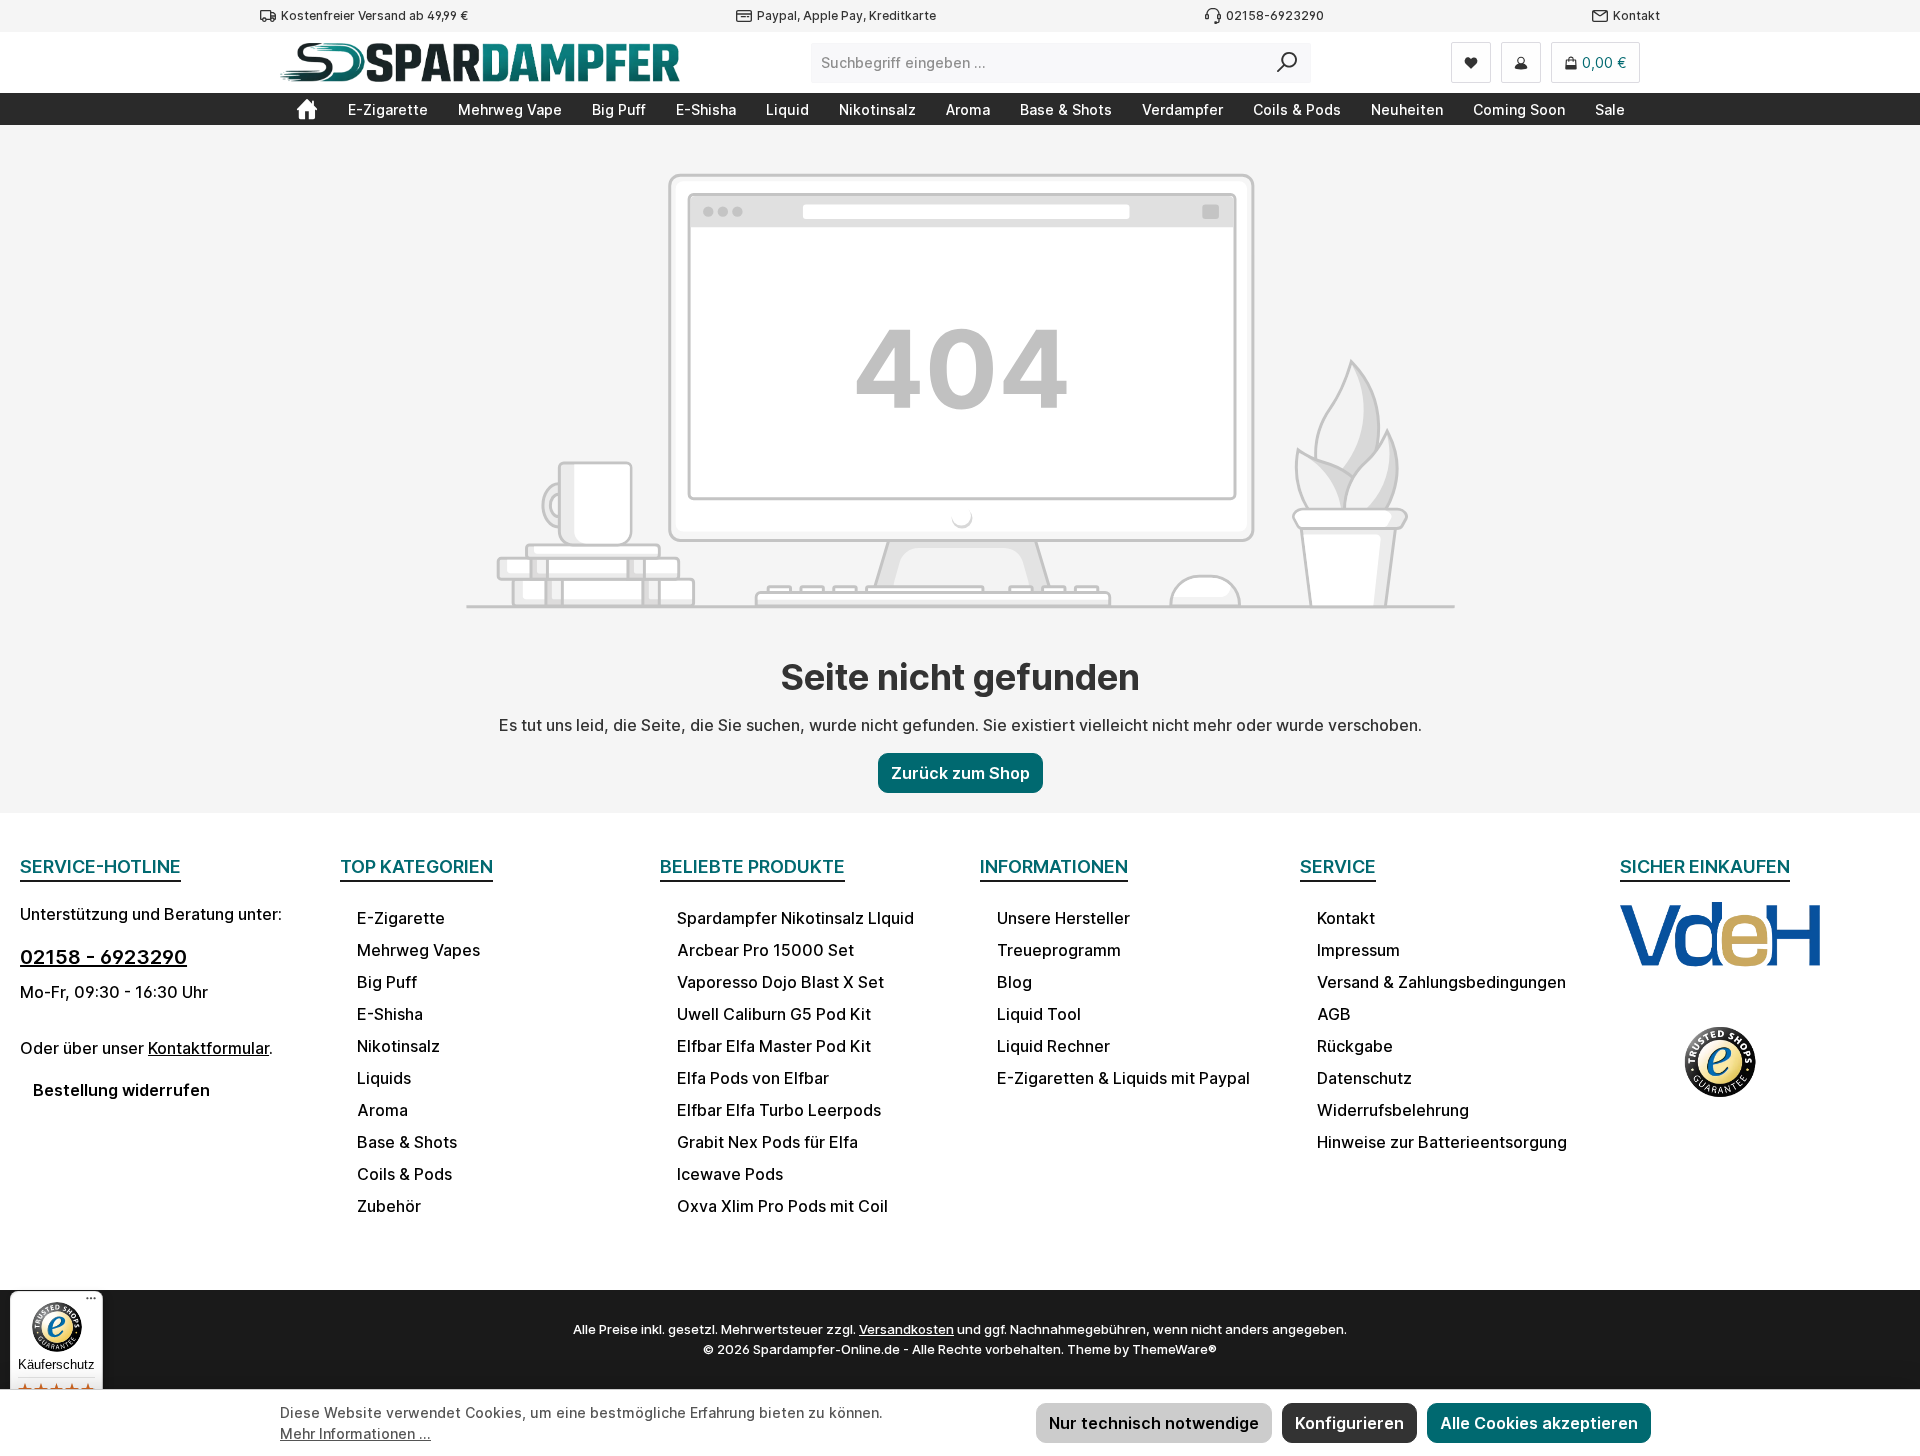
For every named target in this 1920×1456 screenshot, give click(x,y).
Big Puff (387, 982)
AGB (1334, 1014)
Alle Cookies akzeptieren (1539, 1423)
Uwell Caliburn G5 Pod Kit (774, 1014)
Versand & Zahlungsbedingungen (1441, 982)
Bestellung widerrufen (121, 1090)
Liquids (384, 1078)
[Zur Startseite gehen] (480, 62)
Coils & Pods (404, 1174)
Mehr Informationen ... (355, 1433)
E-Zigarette (401, 918)
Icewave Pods (730, 1174)
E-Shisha (390, 1014)
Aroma (382, 1110)
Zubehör (389, 1206)
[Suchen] (1287, 63)
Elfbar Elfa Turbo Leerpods (779, 1110)
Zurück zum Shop (960, 773)
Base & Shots (407, 1142)
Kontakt (1636, 15)
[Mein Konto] (1521, 62)
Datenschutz (1364, 1078)
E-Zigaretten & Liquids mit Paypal (1123, 1078)
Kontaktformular (208, 1048)
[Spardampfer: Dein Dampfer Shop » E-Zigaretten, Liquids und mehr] (307, 109)
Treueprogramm (1059, 950)
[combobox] (1038, 63)
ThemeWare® (1174, 1349)
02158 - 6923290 (103, 957)
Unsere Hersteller (1063, 918)
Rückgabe (1355, 1046)
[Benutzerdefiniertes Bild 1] (1720, 953)
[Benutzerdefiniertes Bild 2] (1720, 1075)
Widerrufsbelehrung (1393, 1110)
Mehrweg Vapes (418, 950)
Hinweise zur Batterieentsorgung (1442, 1142)
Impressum (1358, 950)
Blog (1014, 982)
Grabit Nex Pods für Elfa (767, 1142)
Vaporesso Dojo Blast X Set (780, 982)
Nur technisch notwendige (1154, 1423)
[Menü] (91, 1303)
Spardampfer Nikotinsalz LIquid (795, 918)
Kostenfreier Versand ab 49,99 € (374, 15)
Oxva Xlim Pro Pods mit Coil (782, 1206)
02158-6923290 (1275, 15)
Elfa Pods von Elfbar (753, 1078)
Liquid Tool (1039, 1014)
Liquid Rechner (1053, 1046)
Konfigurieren (1349, 1423)
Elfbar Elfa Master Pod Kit (774, 1046)
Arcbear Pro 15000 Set (765, 950)
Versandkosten (906, 1329)
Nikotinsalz (398, 1046)
